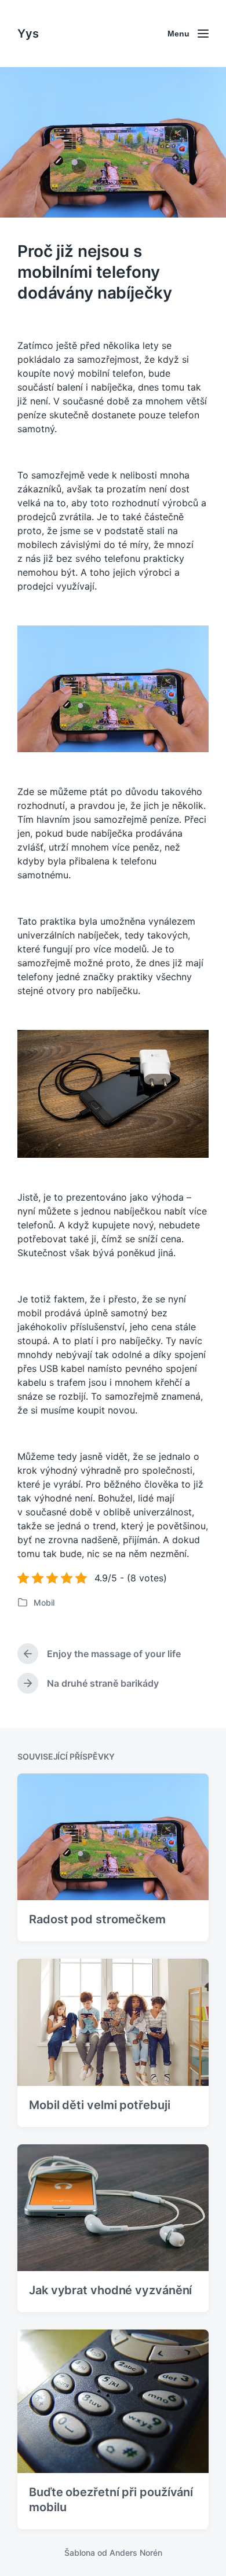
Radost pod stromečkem (97, 1919)
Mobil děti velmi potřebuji (99, 2105)
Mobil (44, 1602)
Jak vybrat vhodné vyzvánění (110, 2290)
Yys (28, 34)
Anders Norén (136, 2553)
